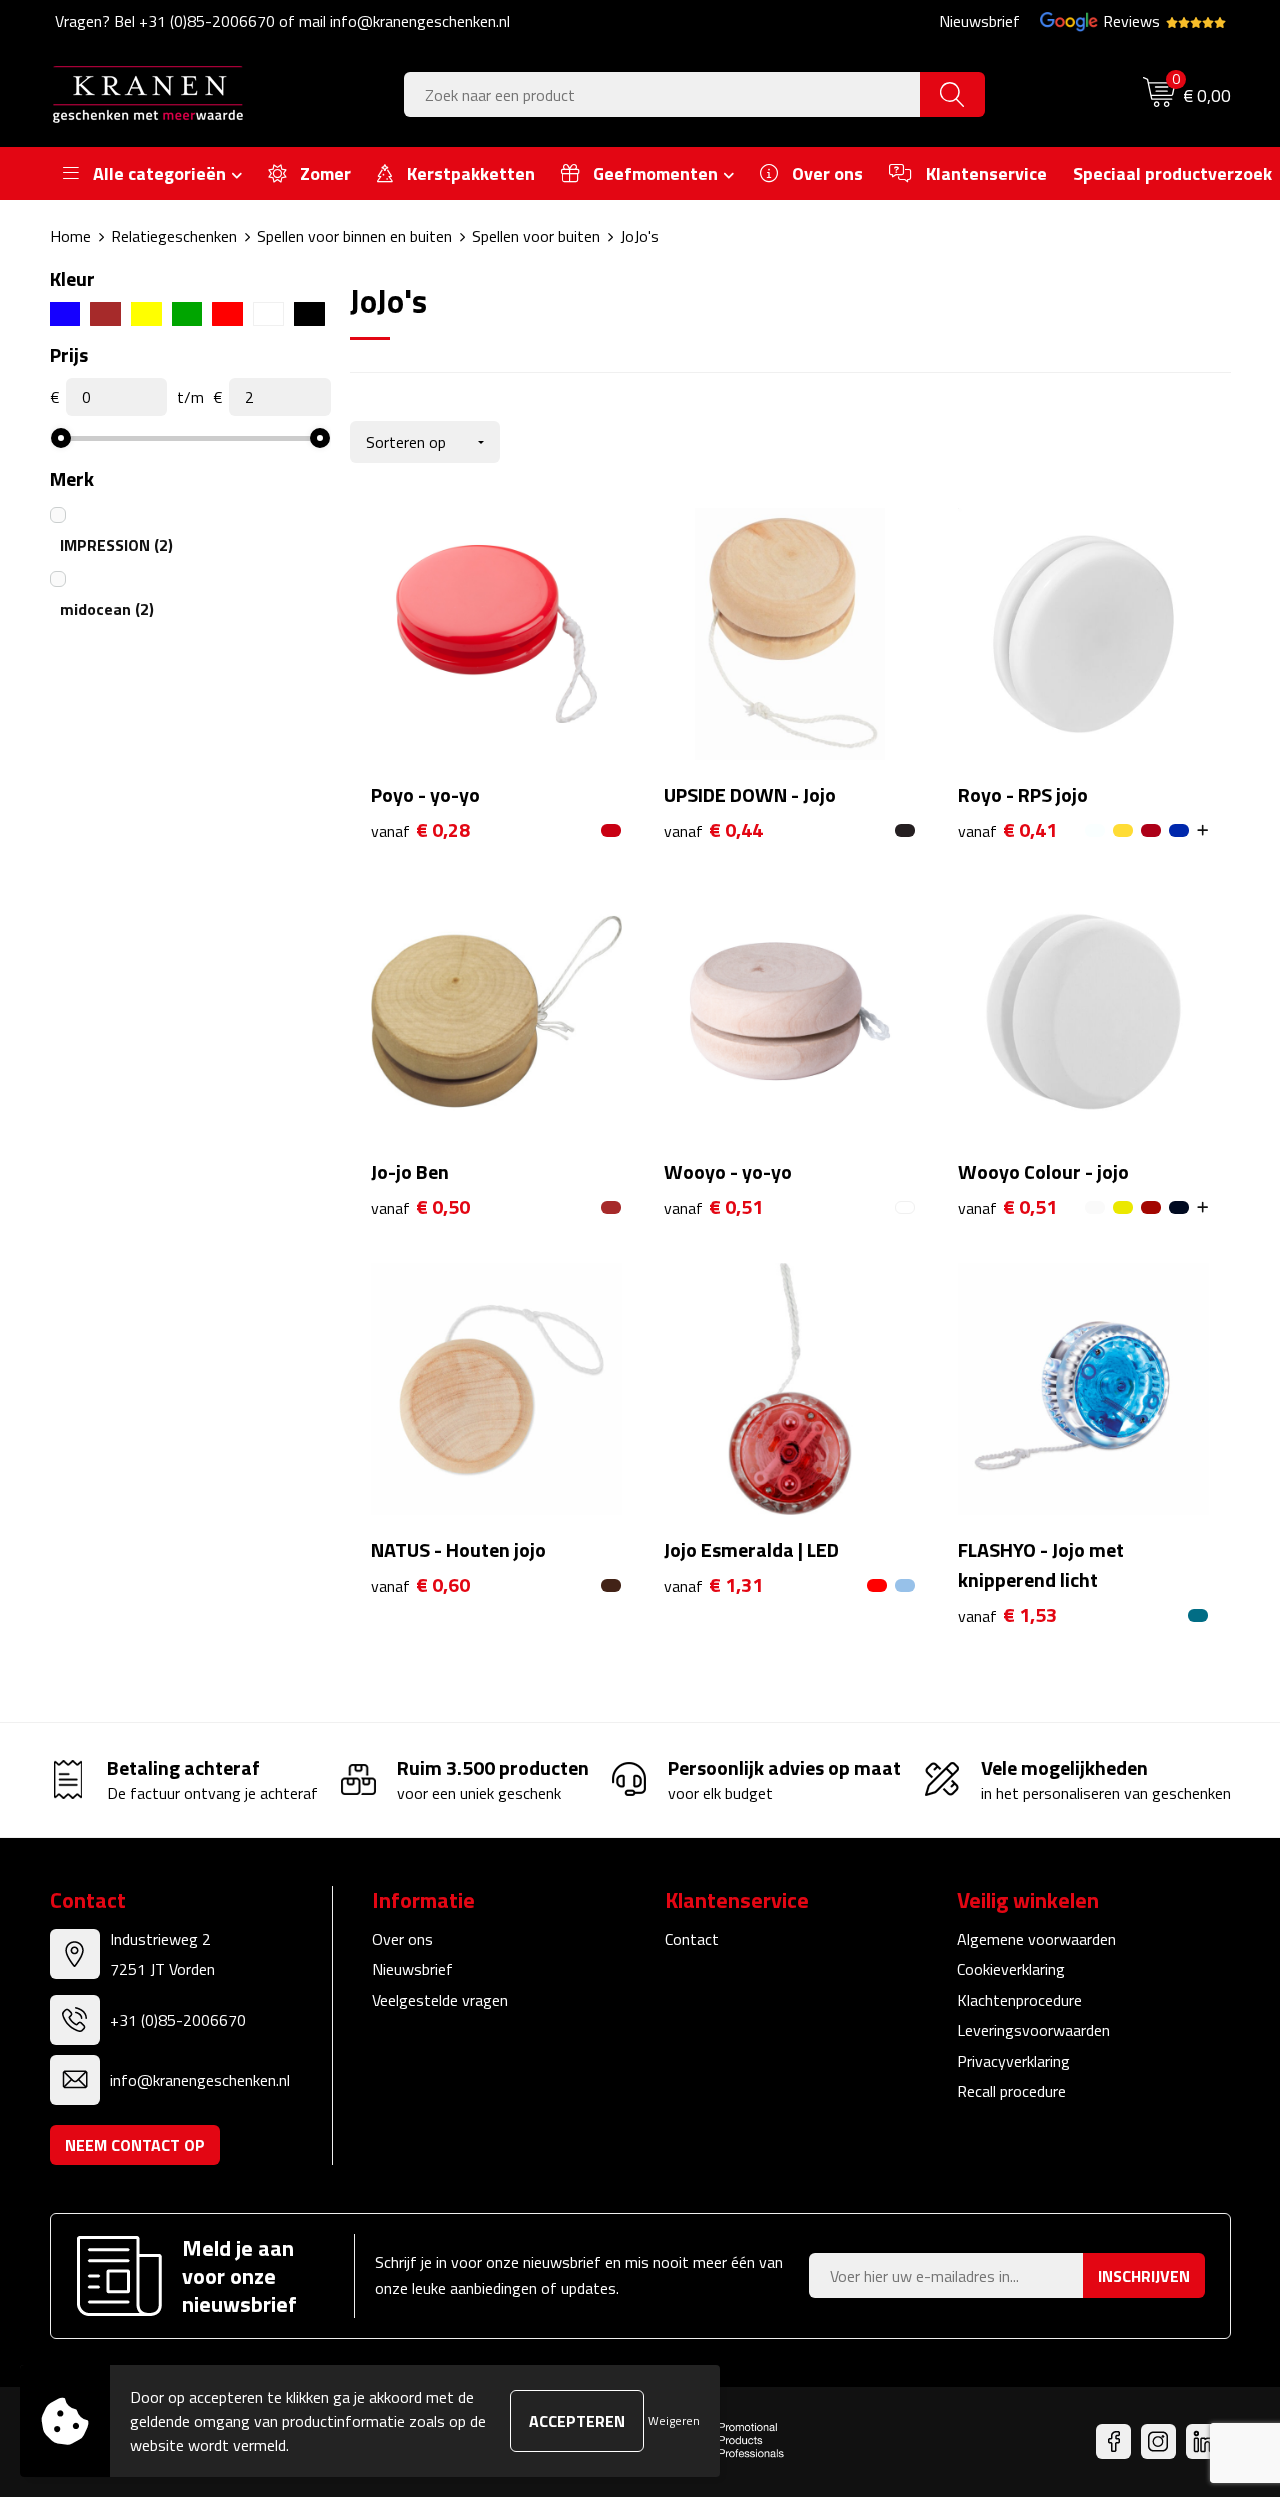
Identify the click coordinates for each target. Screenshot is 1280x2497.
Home (70, 236)
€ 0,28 (420, 830)
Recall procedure (1011, 2091)
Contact (692, 1939)
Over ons (402, 1939)
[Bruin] (105, 314)
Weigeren (674, 2420)
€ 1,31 (713, 1585)
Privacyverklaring (1013, 2061)
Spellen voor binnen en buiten (354, 236)
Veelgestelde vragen (440, 2000)
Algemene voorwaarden (1036, 1939)
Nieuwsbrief (979, 21)
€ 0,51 (713, 1207)
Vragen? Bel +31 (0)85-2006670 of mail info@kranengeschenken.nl (282, 21)
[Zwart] (309, 314)
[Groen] (187, 314)
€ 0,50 (420, 1207)
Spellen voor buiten (536, 236)
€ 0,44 (713, 830)
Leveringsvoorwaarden (1033, 2030)
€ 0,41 (1007, 830)
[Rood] (227, 314)
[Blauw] (65, 314)
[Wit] (268, 314)
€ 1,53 (1007, 1615)
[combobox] (662, 94)
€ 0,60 (420, 1585)
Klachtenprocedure (1019, 2000)
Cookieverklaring (1011, 1969)
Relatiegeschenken (174, 236)
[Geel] (146, 314)
